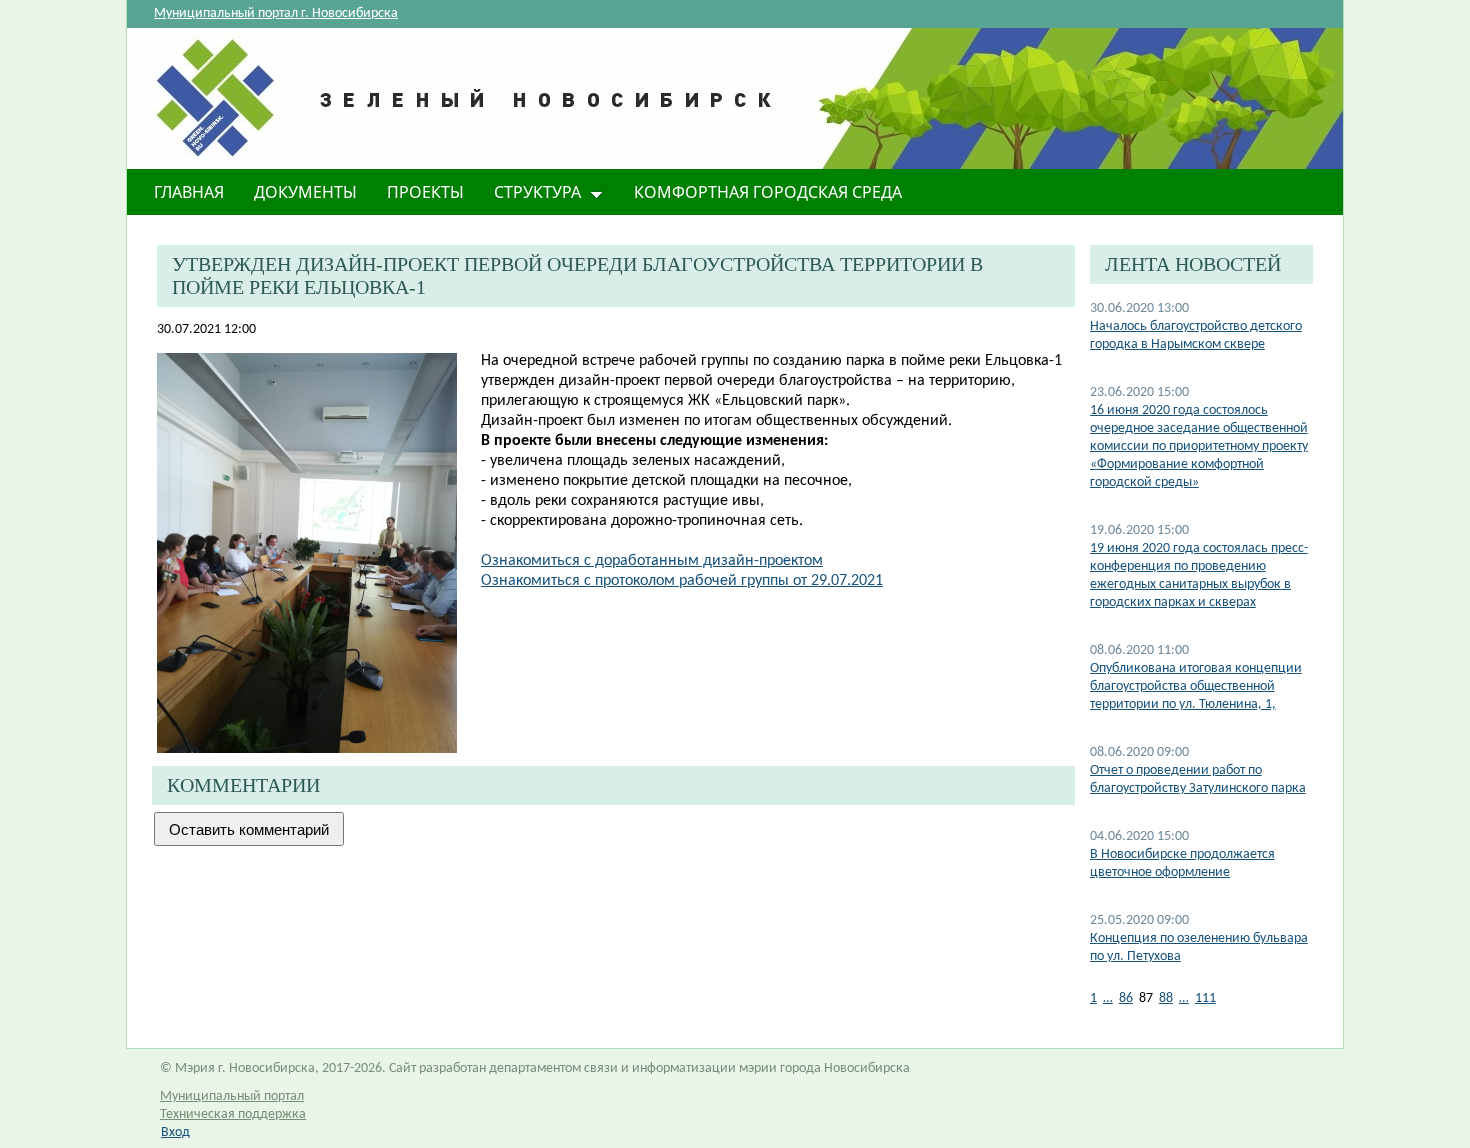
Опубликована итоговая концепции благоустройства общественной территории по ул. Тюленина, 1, (1196, 686)
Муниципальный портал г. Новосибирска (276, 13)
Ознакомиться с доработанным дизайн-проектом (652, 561)
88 (1166, 998)
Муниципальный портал (232, 1096)
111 (1205, 998)
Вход (175, 1132)
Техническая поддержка (233, 1114)
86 (1126, 998)
